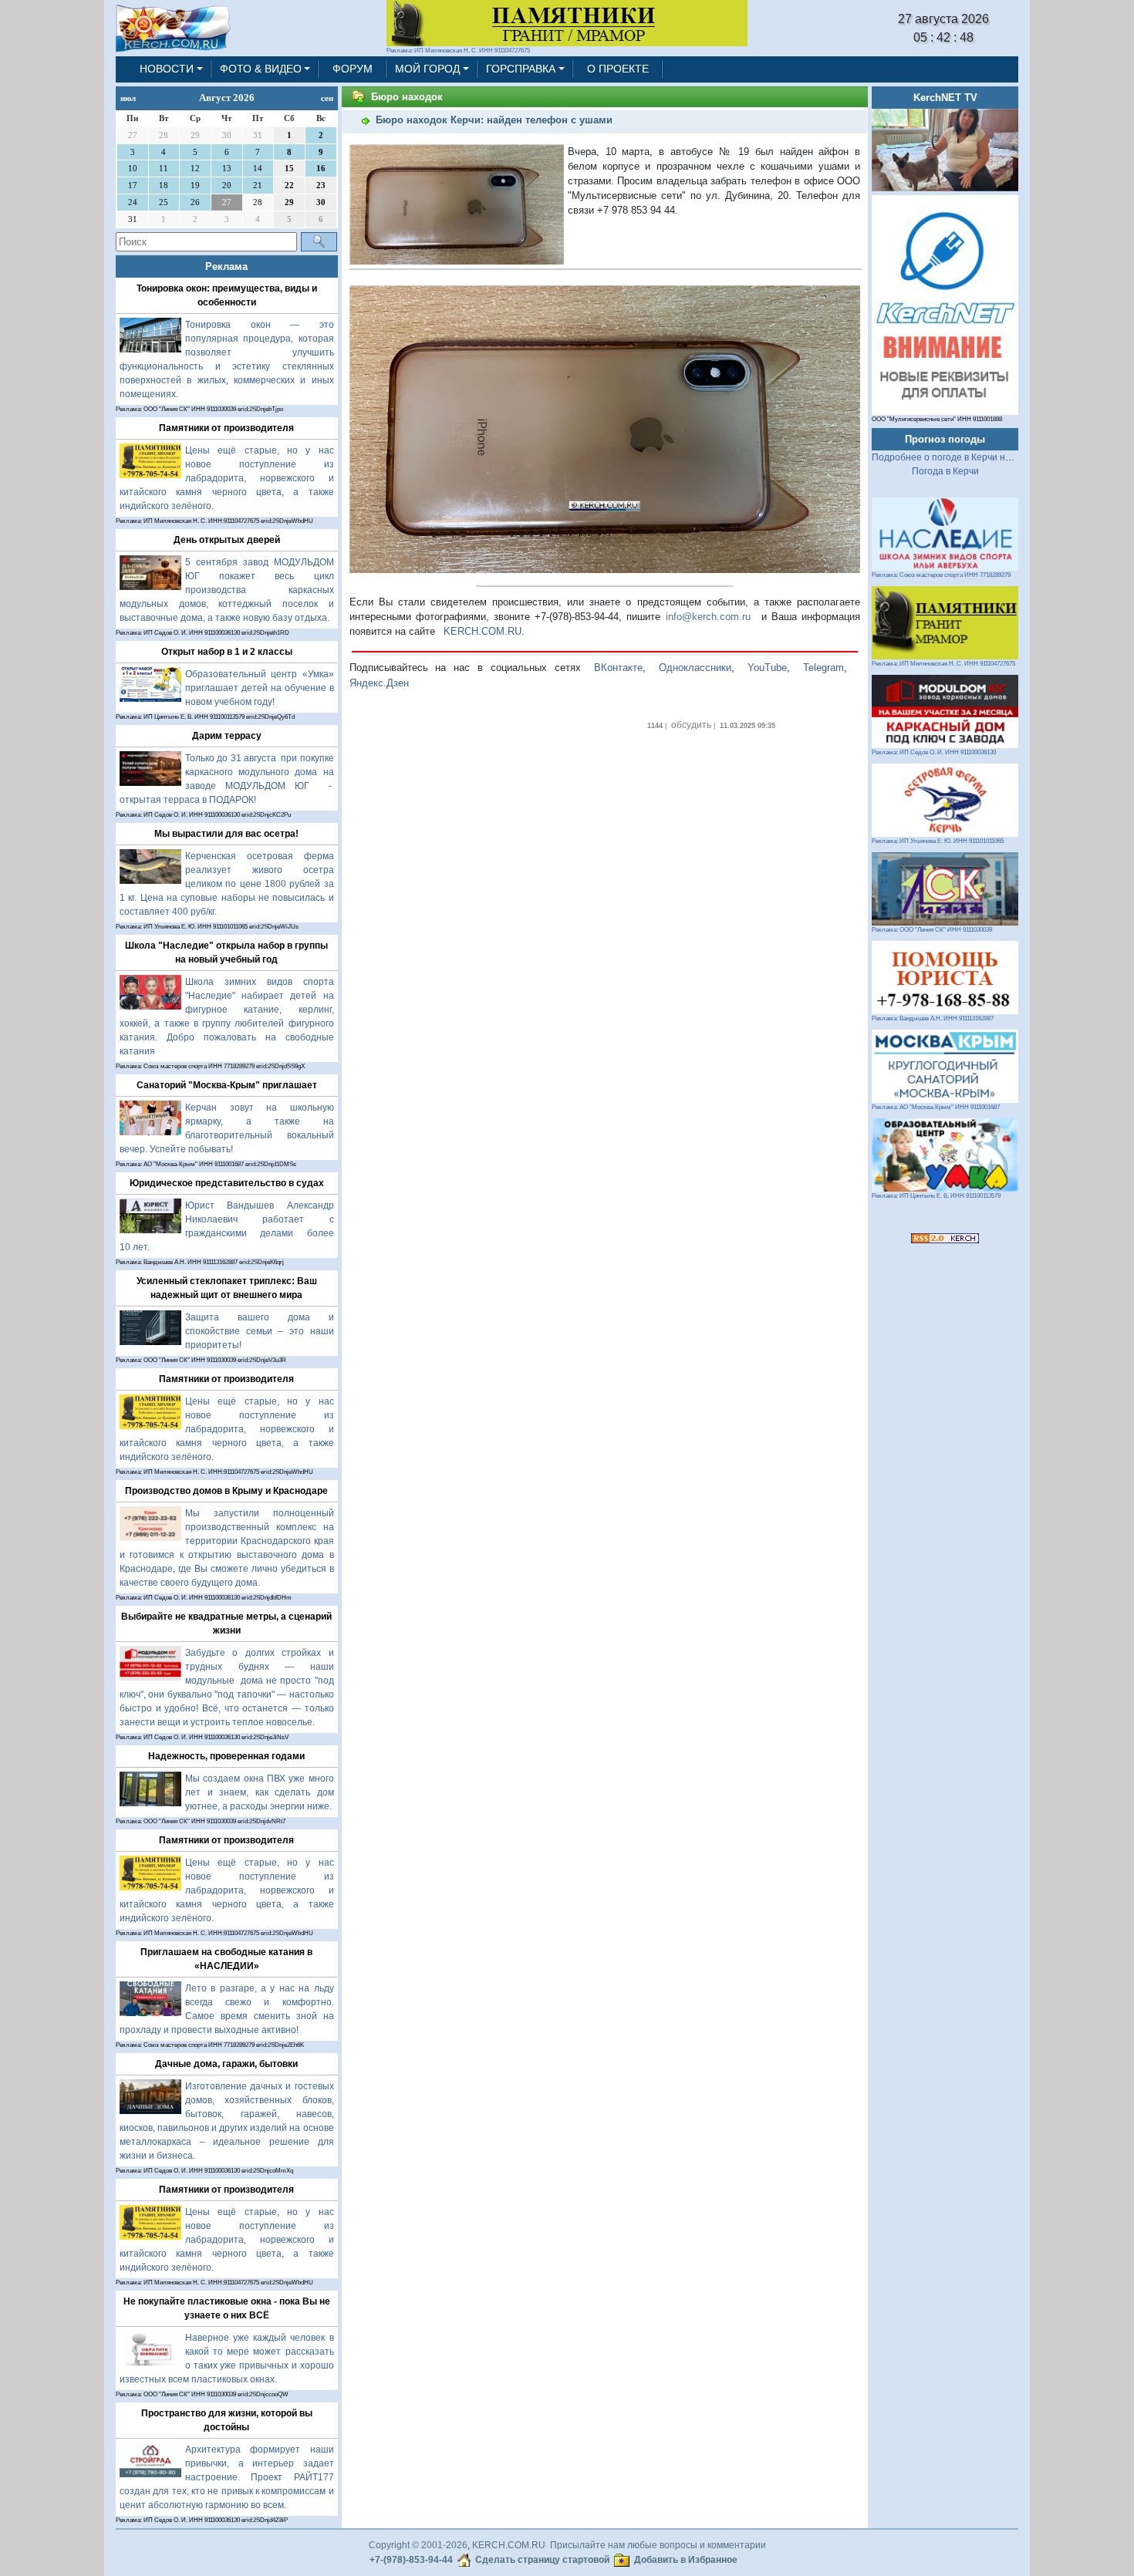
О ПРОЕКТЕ (618, 69)
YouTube (767, 668)
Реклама (226, 266)
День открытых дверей (227, 540)
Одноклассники (695, 668)
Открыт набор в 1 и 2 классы (227, 652)
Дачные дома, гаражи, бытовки (226, 2064)
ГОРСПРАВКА (521, 69)
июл (128, 98)
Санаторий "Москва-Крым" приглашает (227, 1085)
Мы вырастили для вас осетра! (226, 834)
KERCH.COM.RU (483, 631)
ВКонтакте (618, 668)
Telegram (823, 668)
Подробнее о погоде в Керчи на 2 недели (962, 457)
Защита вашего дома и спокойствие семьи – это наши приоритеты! (260, 1331)
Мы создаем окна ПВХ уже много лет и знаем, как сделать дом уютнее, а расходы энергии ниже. (260, 1792)
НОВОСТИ (167, 69)
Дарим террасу (227, 736)
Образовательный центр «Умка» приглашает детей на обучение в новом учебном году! (260, 688)
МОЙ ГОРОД (427, 69)
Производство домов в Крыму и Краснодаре (226, 1491)
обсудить (691, 725)
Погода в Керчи (945, 471)
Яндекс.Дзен (379, 683)
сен (327, 98)
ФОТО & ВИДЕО (261, 69)
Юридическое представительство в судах (227, 1183)
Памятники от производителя (226, 428)
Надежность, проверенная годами (226, 1756)
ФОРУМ (353, 69)
